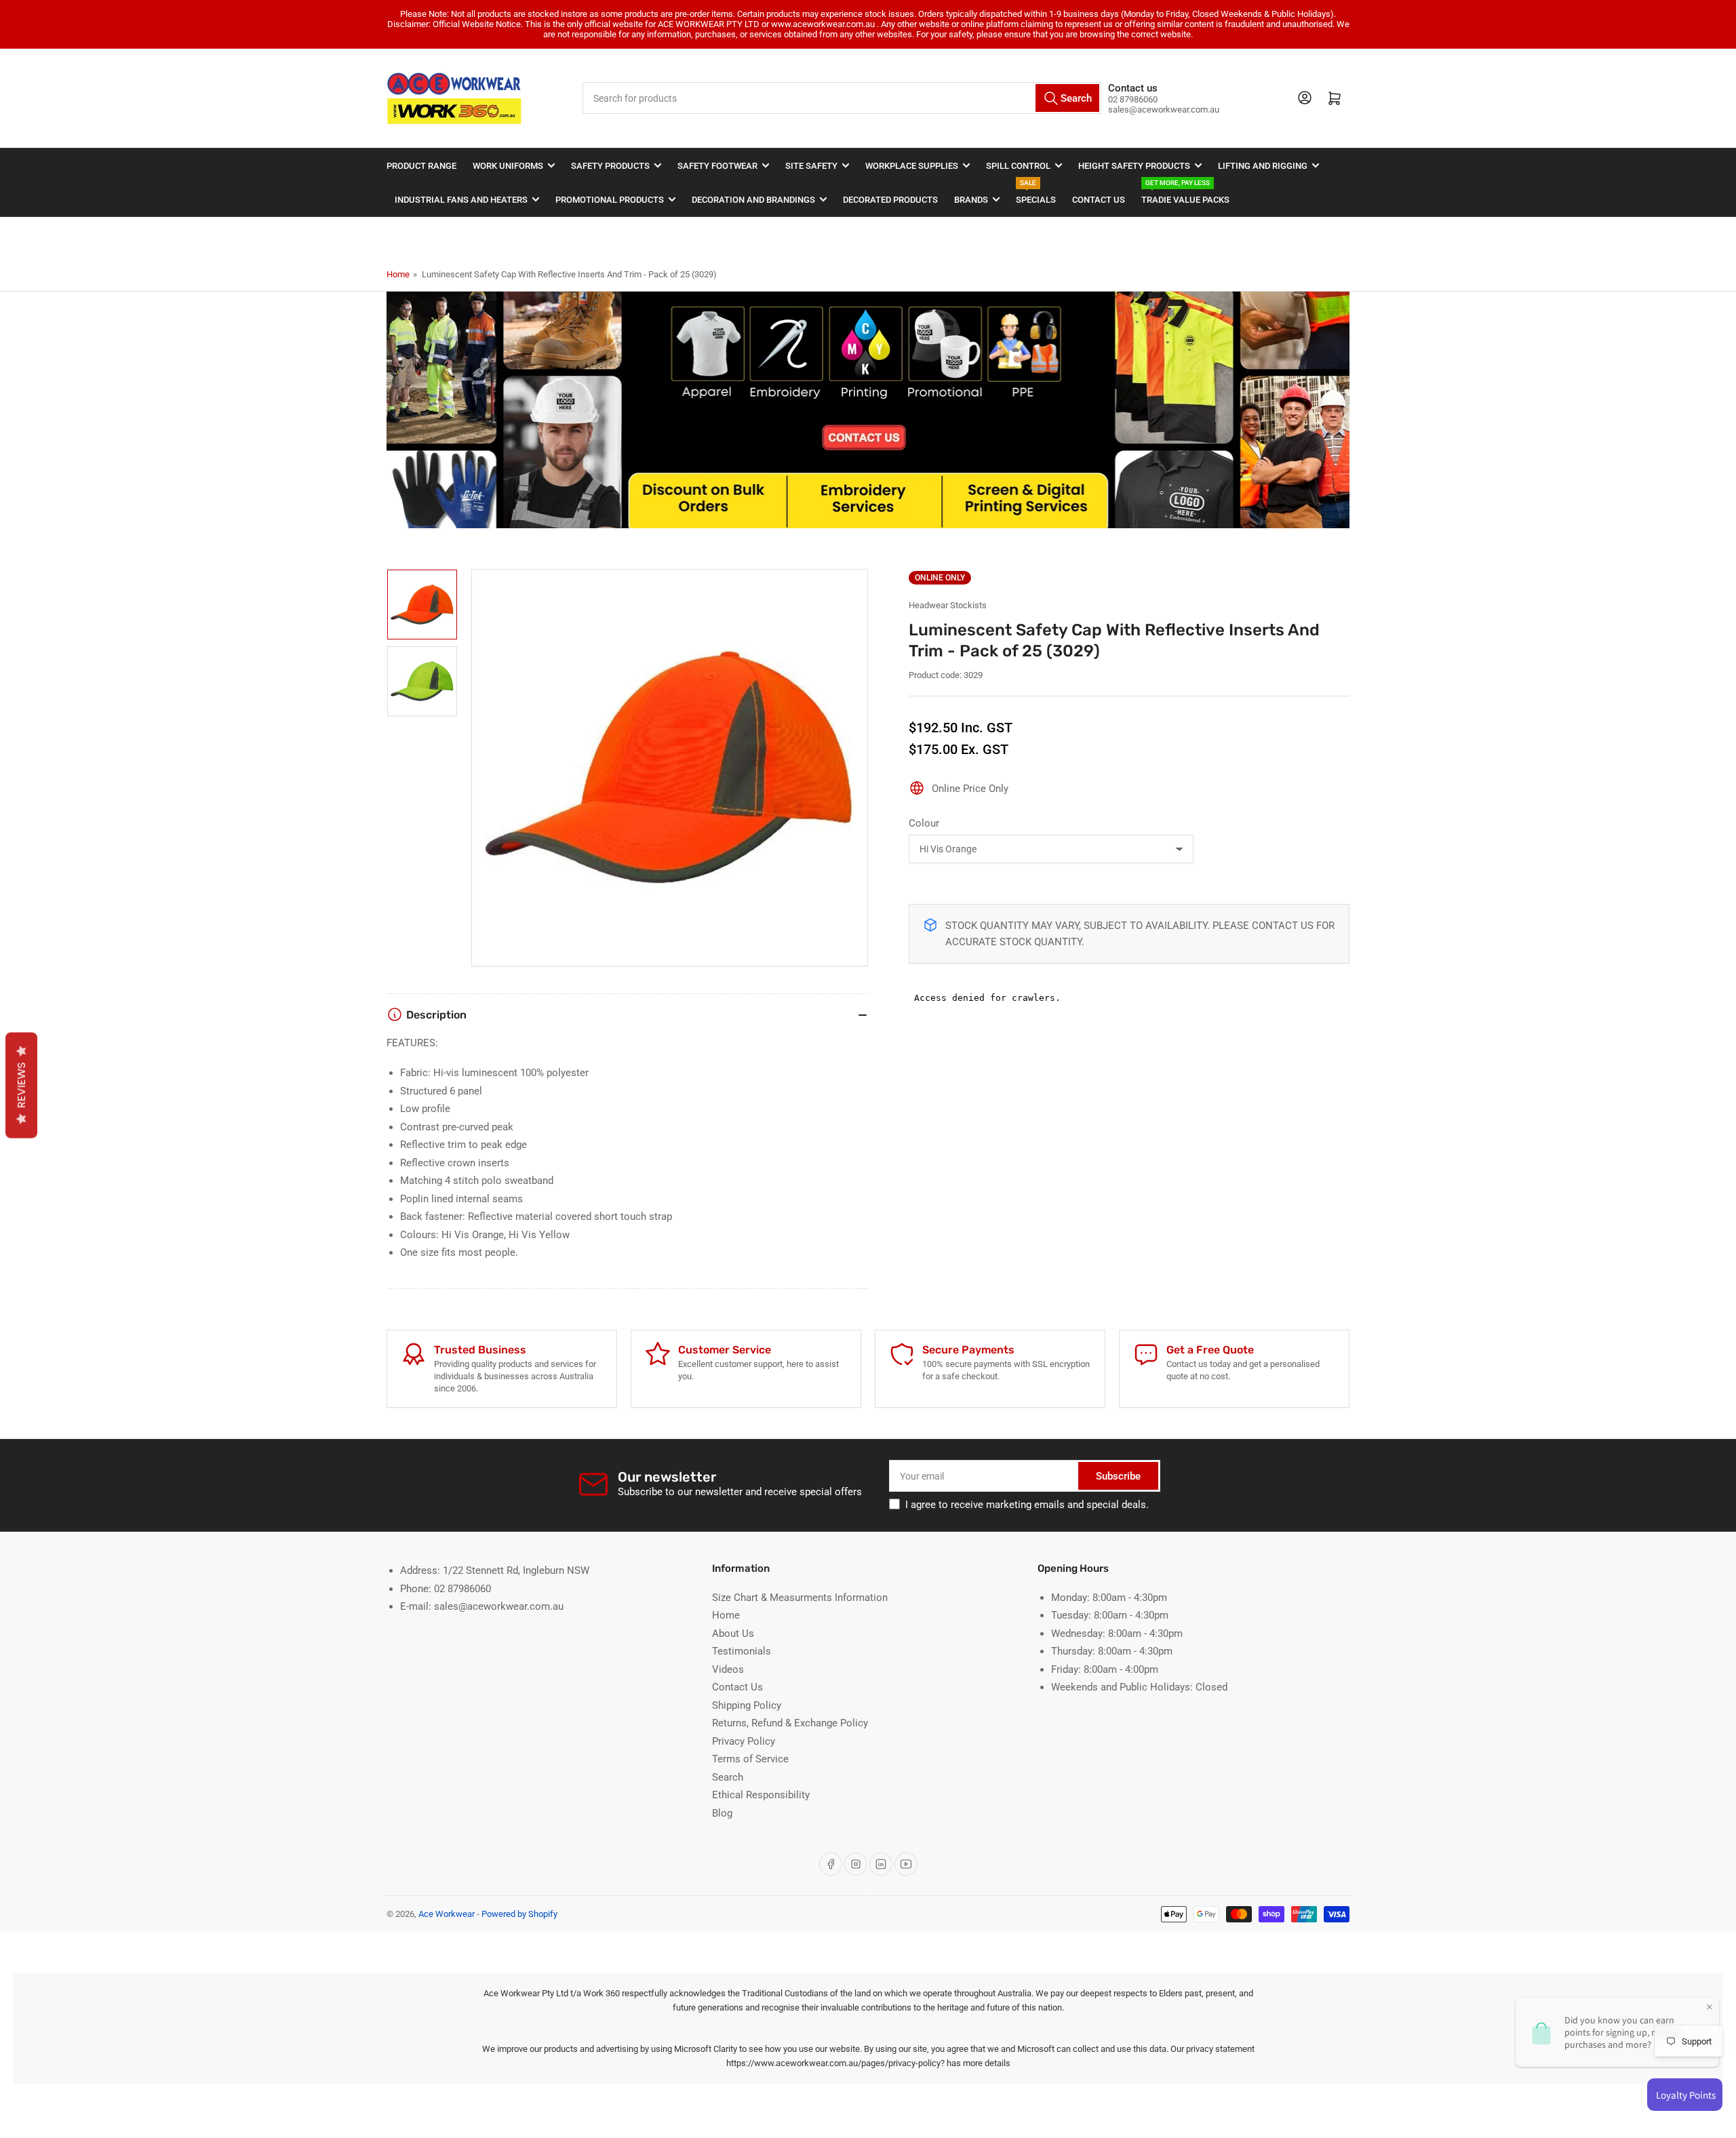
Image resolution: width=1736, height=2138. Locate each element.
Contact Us (1099, 200)
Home (398, 274)
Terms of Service (750, 1759)
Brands (971, 200)
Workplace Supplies (912, 166)
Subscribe (1118, 1476)
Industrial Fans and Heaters (461, 200)
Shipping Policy (747, 1705)
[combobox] (842, 98)
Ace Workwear (447, 1914)
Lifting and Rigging (1263, 166)
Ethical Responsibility (761, 1795)
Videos (728, 1669)
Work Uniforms (508, 166)
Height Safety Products (1134, 166)
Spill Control (1018, 166)
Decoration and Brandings (753, 200)
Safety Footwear (717, 166)
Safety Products (610, 166)
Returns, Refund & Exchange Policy (790, 1723)
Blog (722, 1813)
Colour (924, 823)
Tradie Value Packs (1185, 194)
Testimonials (742, 1651)
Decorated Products (890, 200)
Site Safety (811, 166)
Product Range (421, 166)
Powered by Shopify (519, 1914)
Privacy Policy (744, 1741)
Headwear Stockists (948, 605)
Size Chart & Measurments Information (800, 1598)
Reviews (21, 1085)
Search (728, 1777)
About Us (733, 1634)
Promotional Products (610, 200)
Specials (1036, 194)
